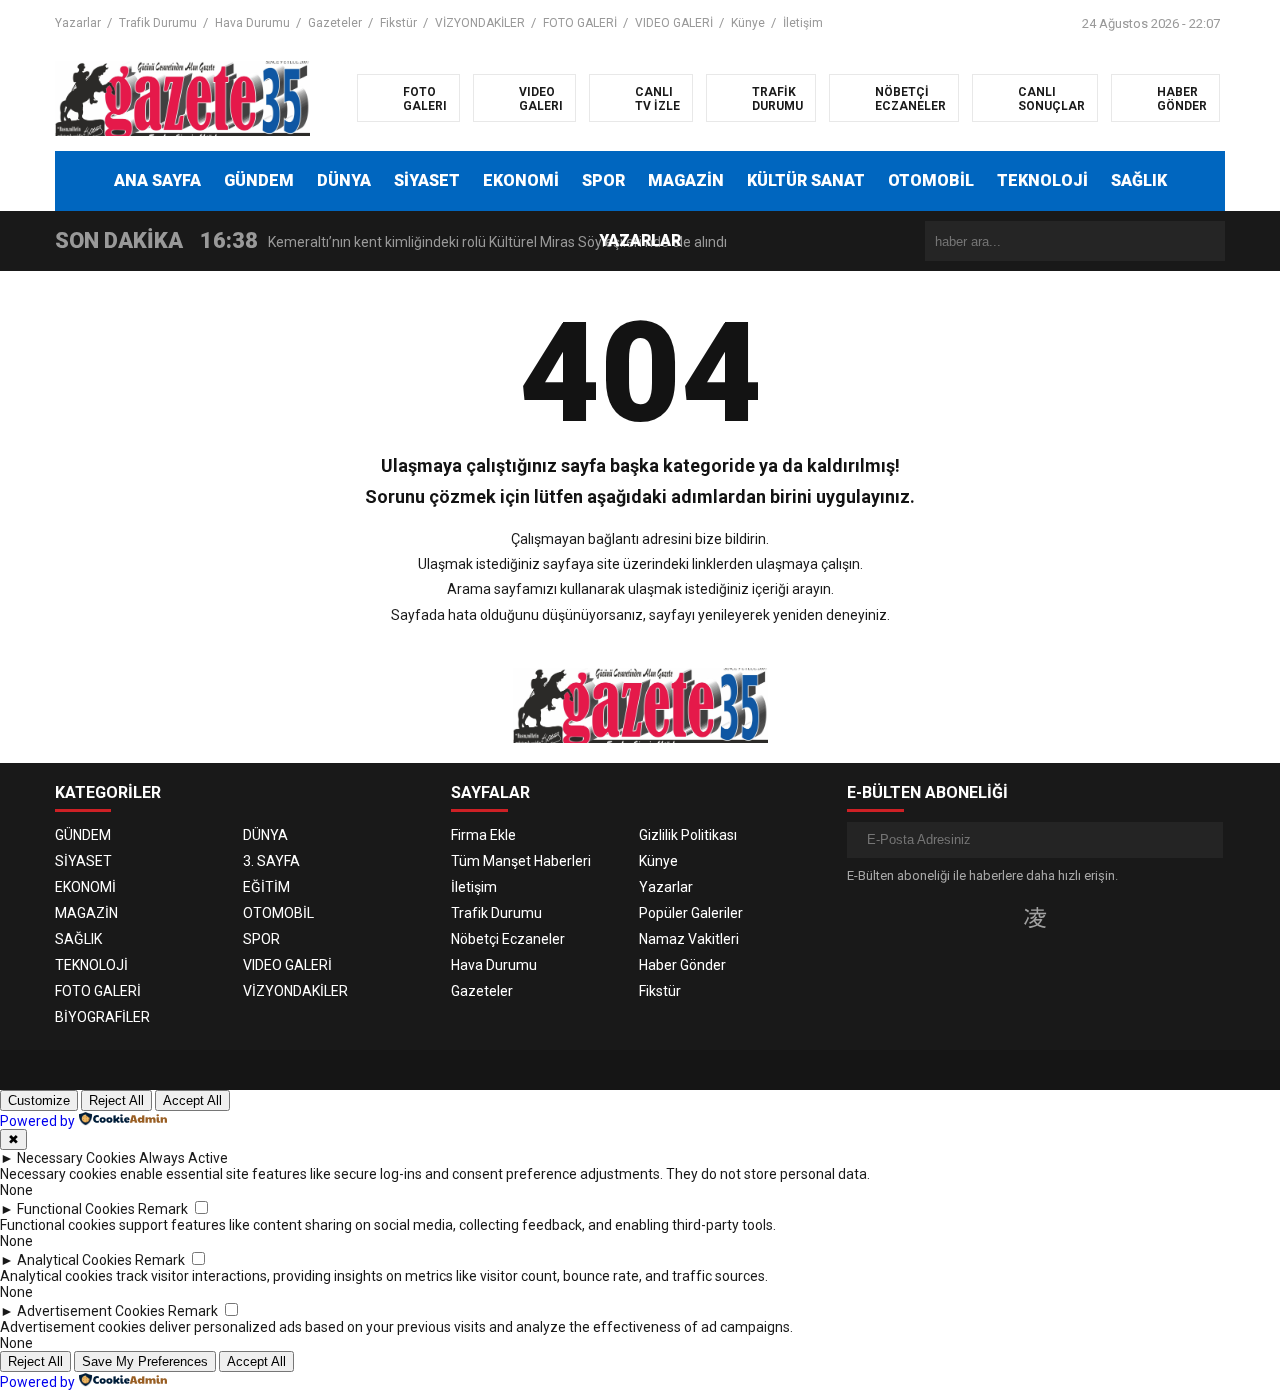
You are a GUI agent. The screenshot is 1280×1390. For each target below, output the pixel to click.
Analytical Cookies (74, 1260)
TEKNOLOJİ (1042, 180)
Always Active (183, 1158)
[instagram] (1035, 917)
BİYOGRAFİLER (102, 1017)
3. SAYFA (271, 861)
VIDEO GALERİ (674, 23)
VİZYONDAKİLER (480, 23)
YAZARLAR (640, 240)
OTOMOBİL (931, 180)
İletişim (803, 23)
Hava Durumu (252, 23)
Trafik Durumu (158, 23)
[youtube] (1067, 917)
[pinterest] (1097, 917)
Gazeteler (335, 23)
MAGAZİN (686, 180)
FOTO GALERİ (580, 23)
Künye (748, 23)
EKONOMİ (521, 180)
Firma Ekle (483, 835)
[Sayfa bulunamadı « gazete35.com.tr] (182, 97)
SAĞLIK (1139, 180)
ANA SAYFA (157, 180)
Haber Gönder (682, 965)
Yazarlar (78, 23)
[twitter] (1002, 917)
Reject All (116, 1100)
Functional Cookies (76, 1209)
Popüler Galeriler (691, 913)
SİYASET (427, 180)
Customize (39, 1100)
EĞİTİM (266, 887)
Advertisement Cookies (91, 1311)
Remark (163, 1209)
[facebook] (972, 917)
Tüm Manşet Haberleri (521, 861)
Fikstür (398, 23)
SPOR (603, 180)
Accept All (192, 1100)
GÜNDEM (259, 180)
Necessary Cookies (76, 1158)
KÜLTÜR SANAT (806, 180)
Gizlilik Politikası (688, 835)
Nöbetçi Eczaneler (508, 939)
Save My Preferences (145, 1361)
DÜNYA (344, 180)
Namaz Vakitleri (689, 939)
